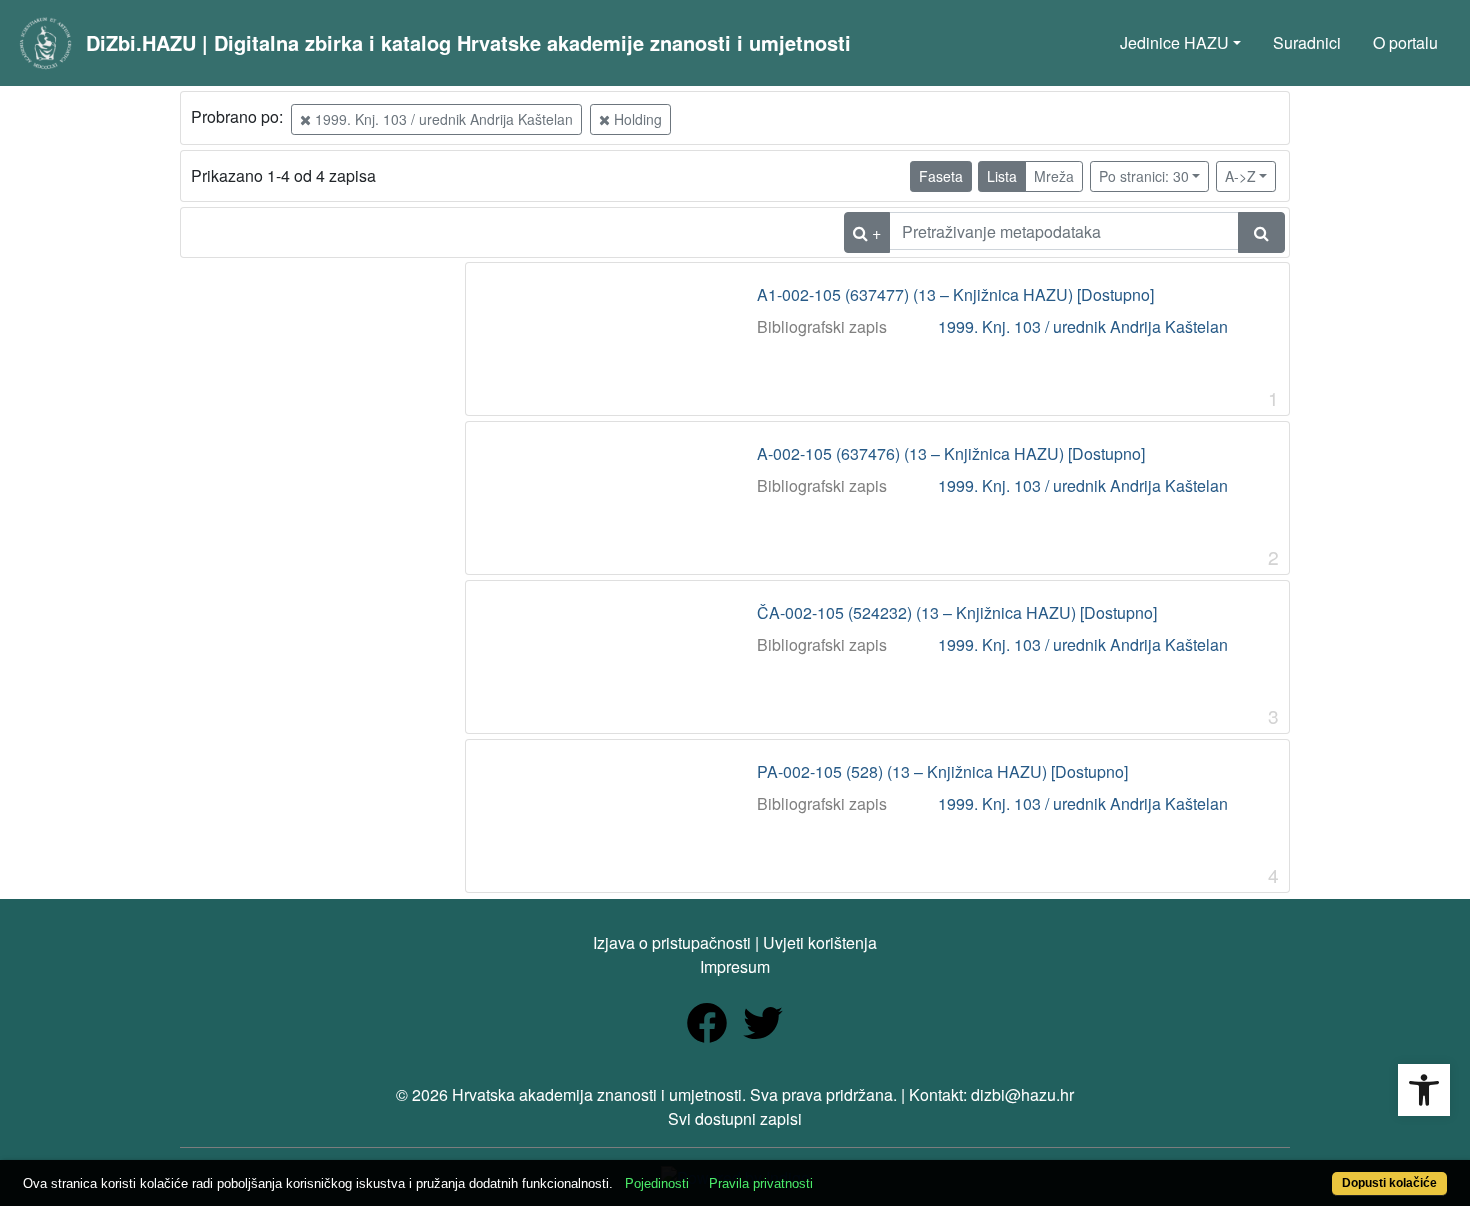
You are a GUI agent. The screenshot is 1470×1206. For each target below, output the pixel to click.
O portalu (1405, 42)
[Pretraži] (1261, 232)
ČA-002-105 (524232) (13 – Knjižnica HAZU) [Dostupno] (957, 613)
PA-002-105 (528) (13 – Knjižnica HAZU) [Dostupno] (942, 772)
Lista (1002, 176)
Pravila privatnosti (761, 1183)
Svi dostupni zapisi (735, 1118)
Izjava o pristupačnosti (672, 942)
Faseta (941, 176)
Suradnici (1307, 42)
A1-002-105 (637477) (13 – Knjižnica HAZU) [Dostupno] (955, 295)
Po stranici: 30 (1144, 176)
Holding (636, 119)
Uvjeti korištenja (820, 942)
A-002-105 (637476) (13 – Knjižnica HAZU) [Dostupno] (951, 454)
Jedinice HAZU (1174, 42)
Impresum (735, 966)
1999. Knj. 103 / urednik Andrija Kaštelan (442, 119)
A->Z (1240, 176)
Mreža (1054, 176)
